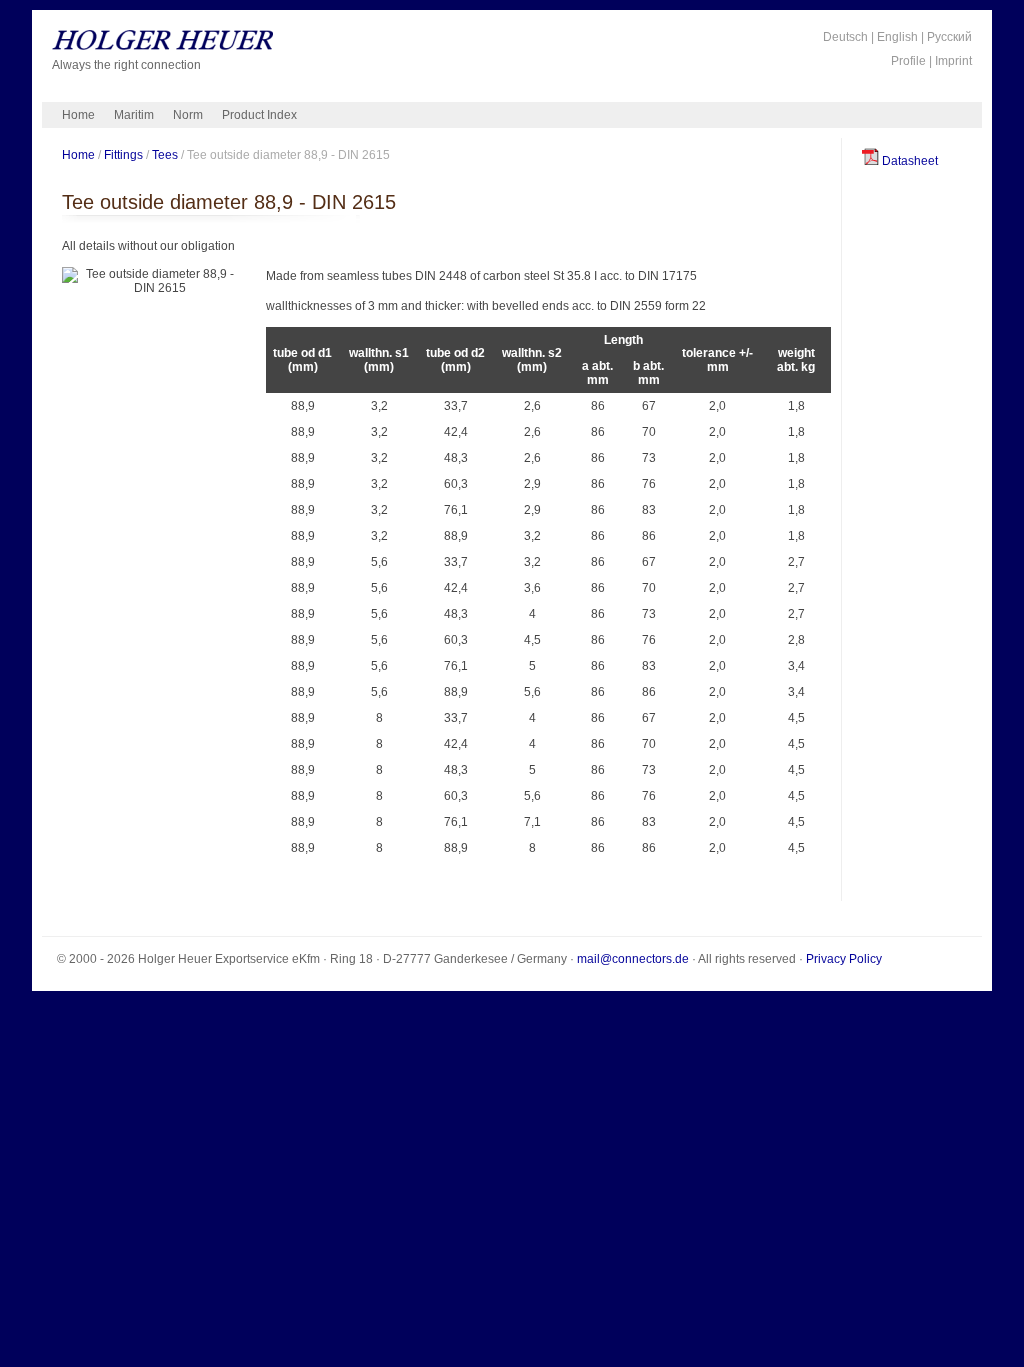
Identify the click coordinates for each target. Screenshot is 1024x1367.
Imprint (953, 61)
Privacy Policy (844, 959)
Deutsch (845, 37)
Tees (165, 154)
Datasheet (908, 161)
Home (78, 115)
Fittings (123, 154)
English (897, 37)
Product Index (259, 115)
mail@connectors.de (633, 959)
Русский (949, 37)
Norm (188, 115)
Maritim (134, 115)
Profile (908, 61)
